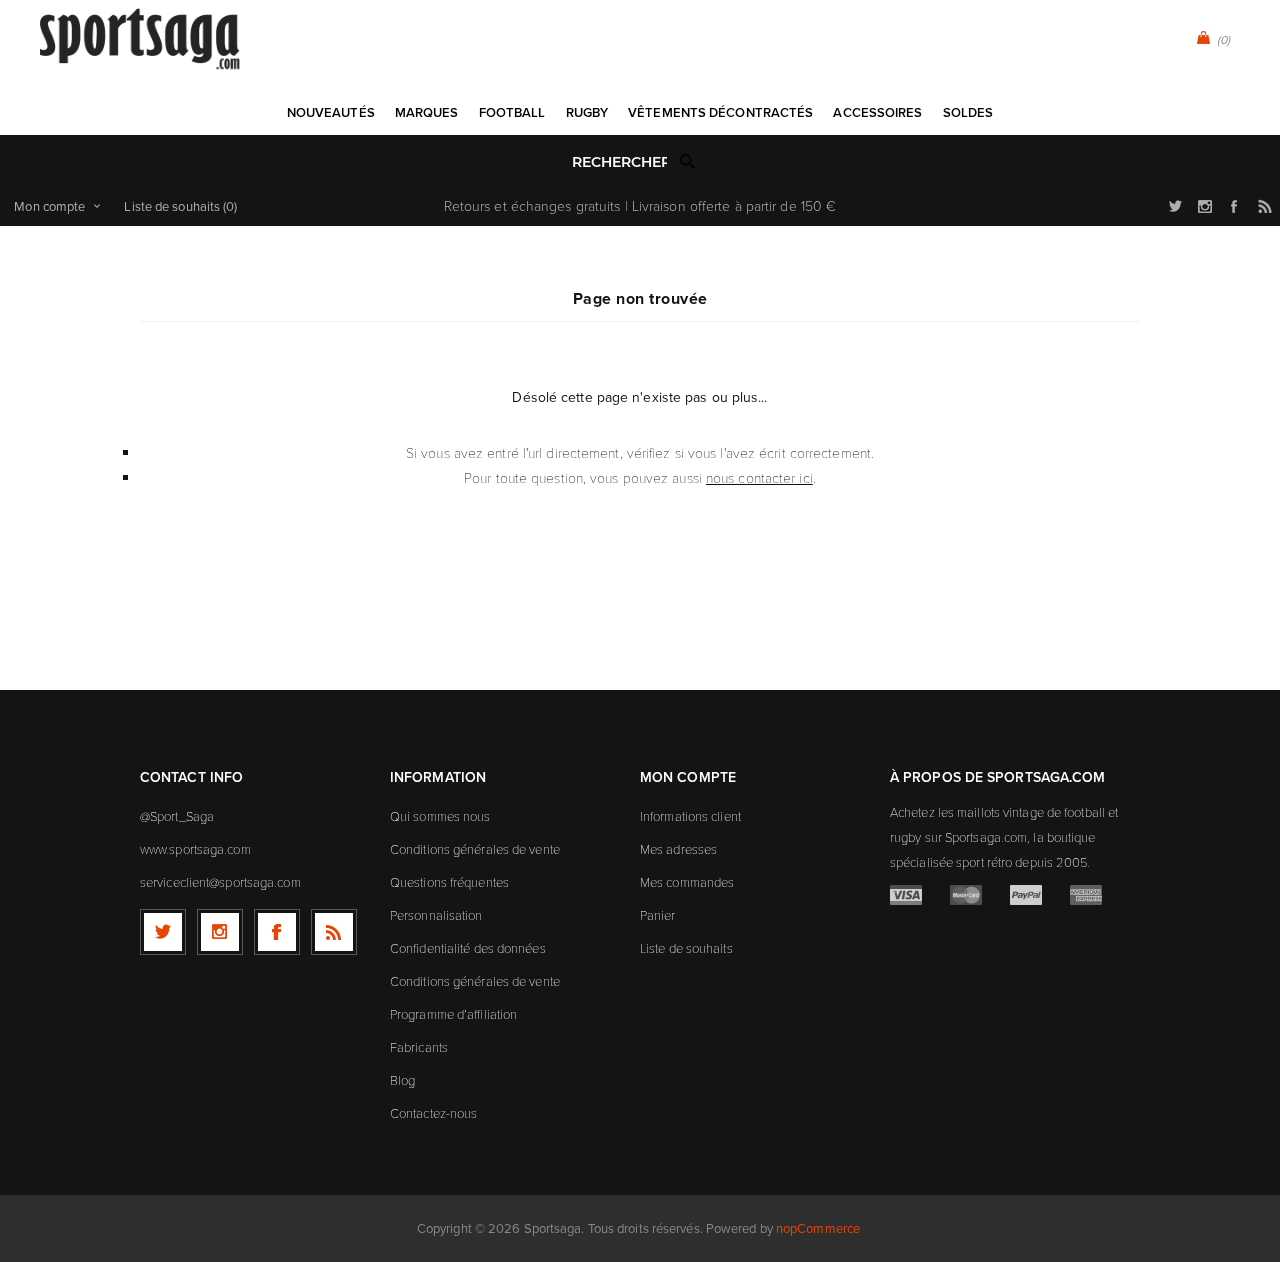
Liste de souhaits (686, 948)
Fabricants (419, 1047)
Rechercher (688, 161)
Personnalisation (436, 915)
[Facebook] (277, 932)
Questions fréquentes (449, 882)
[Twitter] (163, 932)
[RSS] (334, 932)
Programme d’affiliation (453, 1014)
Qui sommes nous (440, 816)
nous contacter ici (759, 477)
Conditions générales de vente (475, 849)
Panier (658, 915)
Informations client (690, 816)
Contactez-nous (433, 1113)
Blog (402, 1080)
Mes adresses (678, 849)
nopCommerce (818, 1228)
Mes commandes (687, 882)
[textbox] (619, 162)
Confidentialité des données (468, 948)
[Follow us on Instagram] (220, 932)
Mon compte (49, 206)
